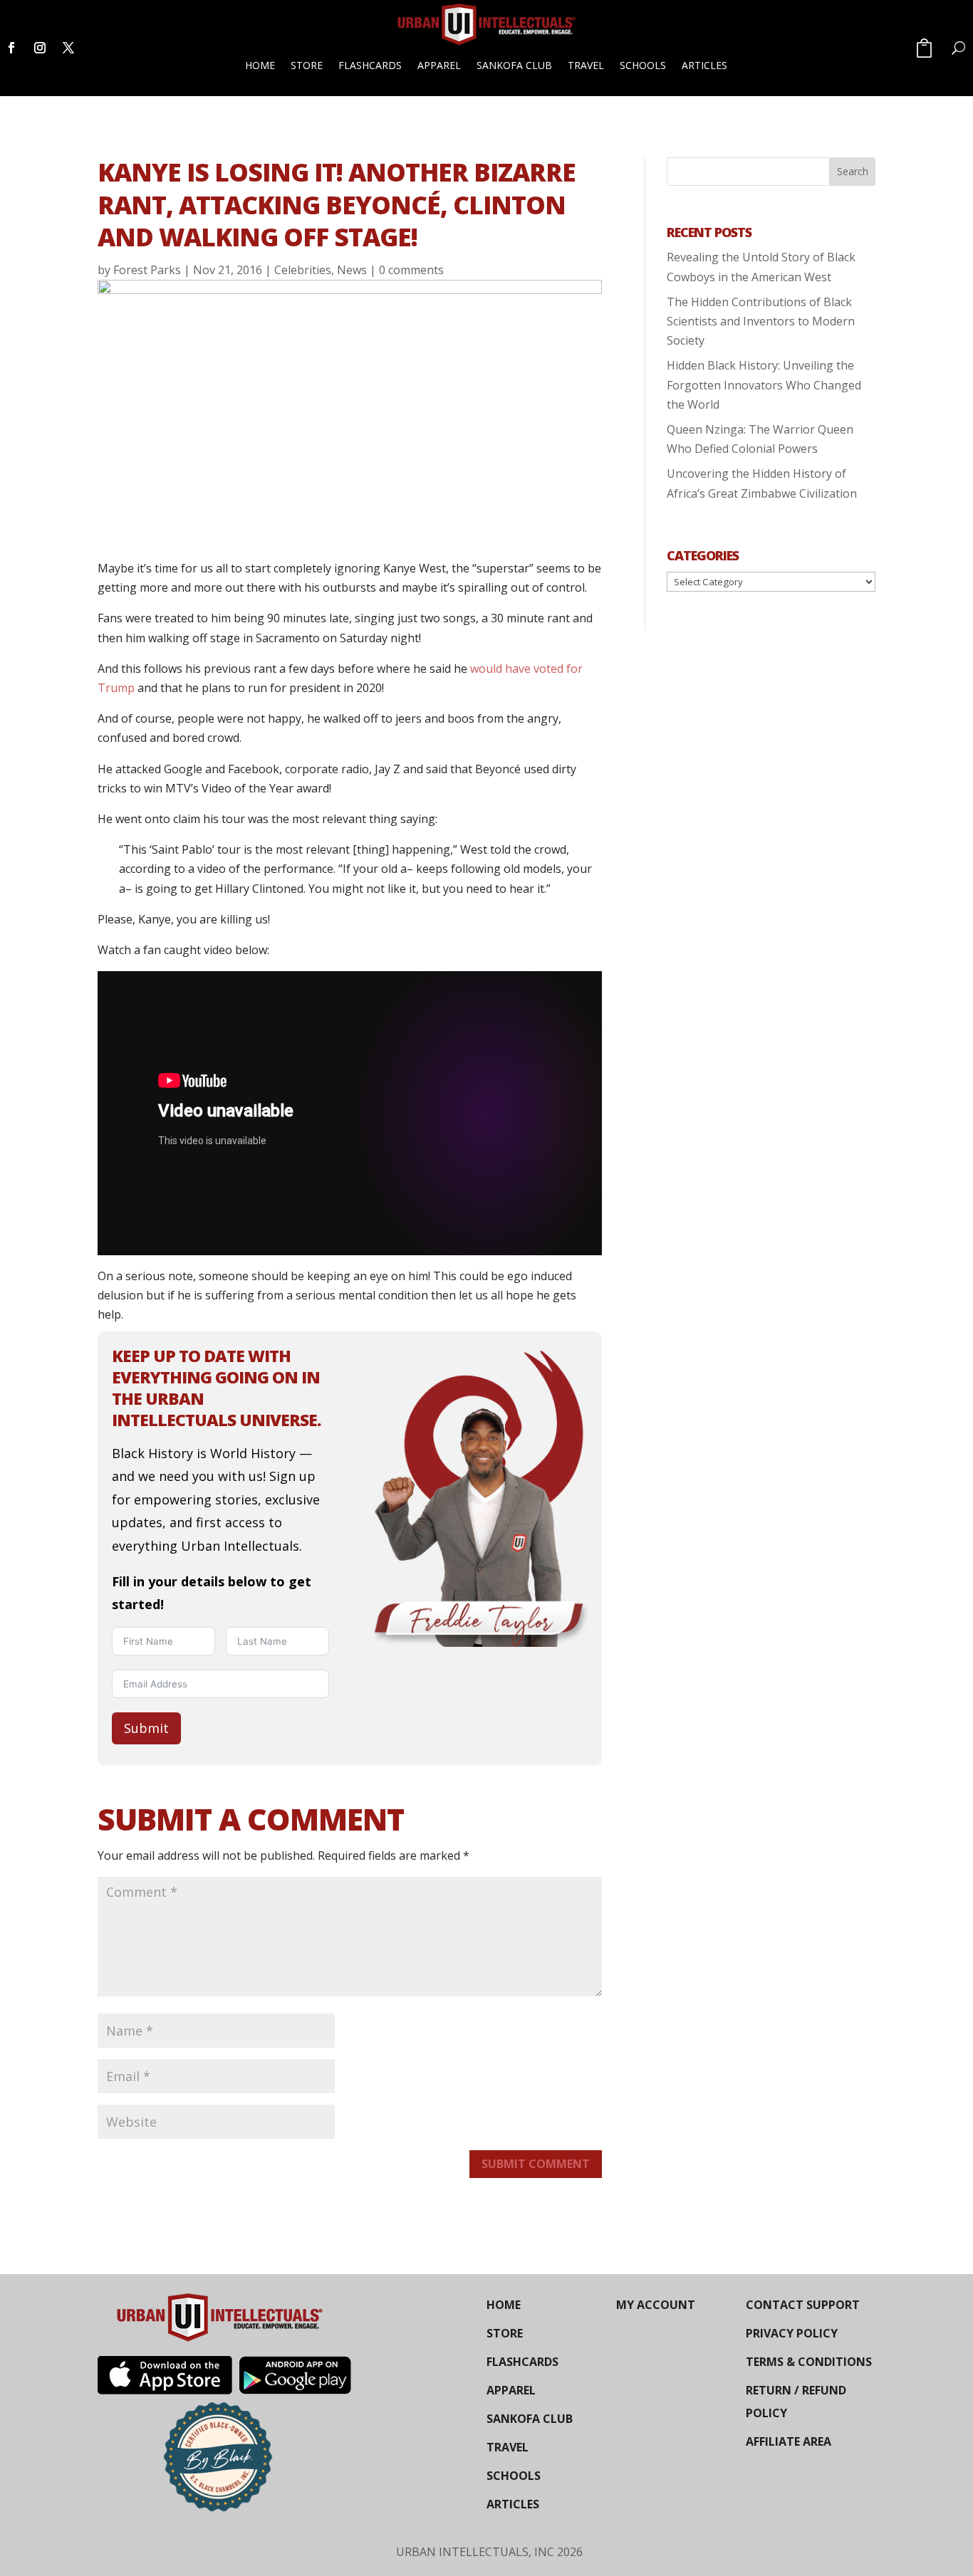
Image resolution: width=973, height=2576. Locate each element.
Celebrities (303, 270)
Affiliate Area (789, 2441)
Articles (704, 65)
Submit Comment (536, 2164)
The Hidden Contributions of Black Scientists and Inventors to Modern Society (761, 321)
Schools (643, 65)
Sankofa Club (514, 65)
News (352, 270)
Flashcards (370, 65)
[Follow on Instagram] (40, 48)
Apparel (439, 65)
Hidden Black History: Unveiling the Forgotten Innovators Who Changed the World (764, 384)
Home (260, 65)
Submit (146, 1728)
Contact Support (803, 2305)
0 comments (411, 270)
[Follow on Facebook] (11, 48)
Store (307, 65)
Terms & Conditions (809, 2362)
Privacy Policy (792, 2333)
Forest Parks (147, 270)
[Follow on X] (68, 48)
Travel (586, 65)
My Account (656, 2305)
